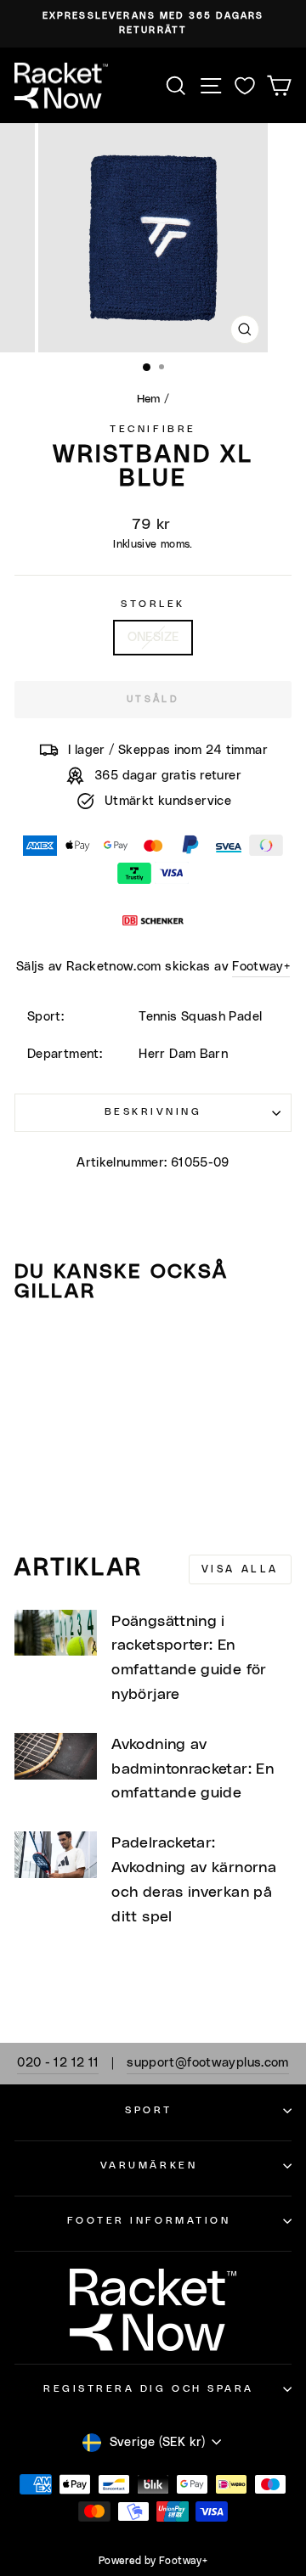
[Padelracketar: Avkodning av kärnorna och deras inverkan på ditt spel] (56, 1855)
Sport (149, 2110)
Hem (149, 399)
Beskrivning (153, 1112)
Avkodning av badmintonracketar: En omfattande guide (193, 1769)
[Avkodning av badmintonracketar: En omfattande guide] (56, 1756)
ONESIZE (153, 637)
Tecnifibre (153, 429)
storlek (153, 604)
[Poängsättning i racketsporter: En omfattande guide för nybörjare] (56, 1633)
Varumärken (149, 2165)
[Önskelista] (245, 85)
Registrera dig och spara (149, 2389)
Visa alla (240, 1569)
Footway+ (261, 967)
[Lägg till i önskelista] (35, 1348)
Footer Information (149, 2221)
